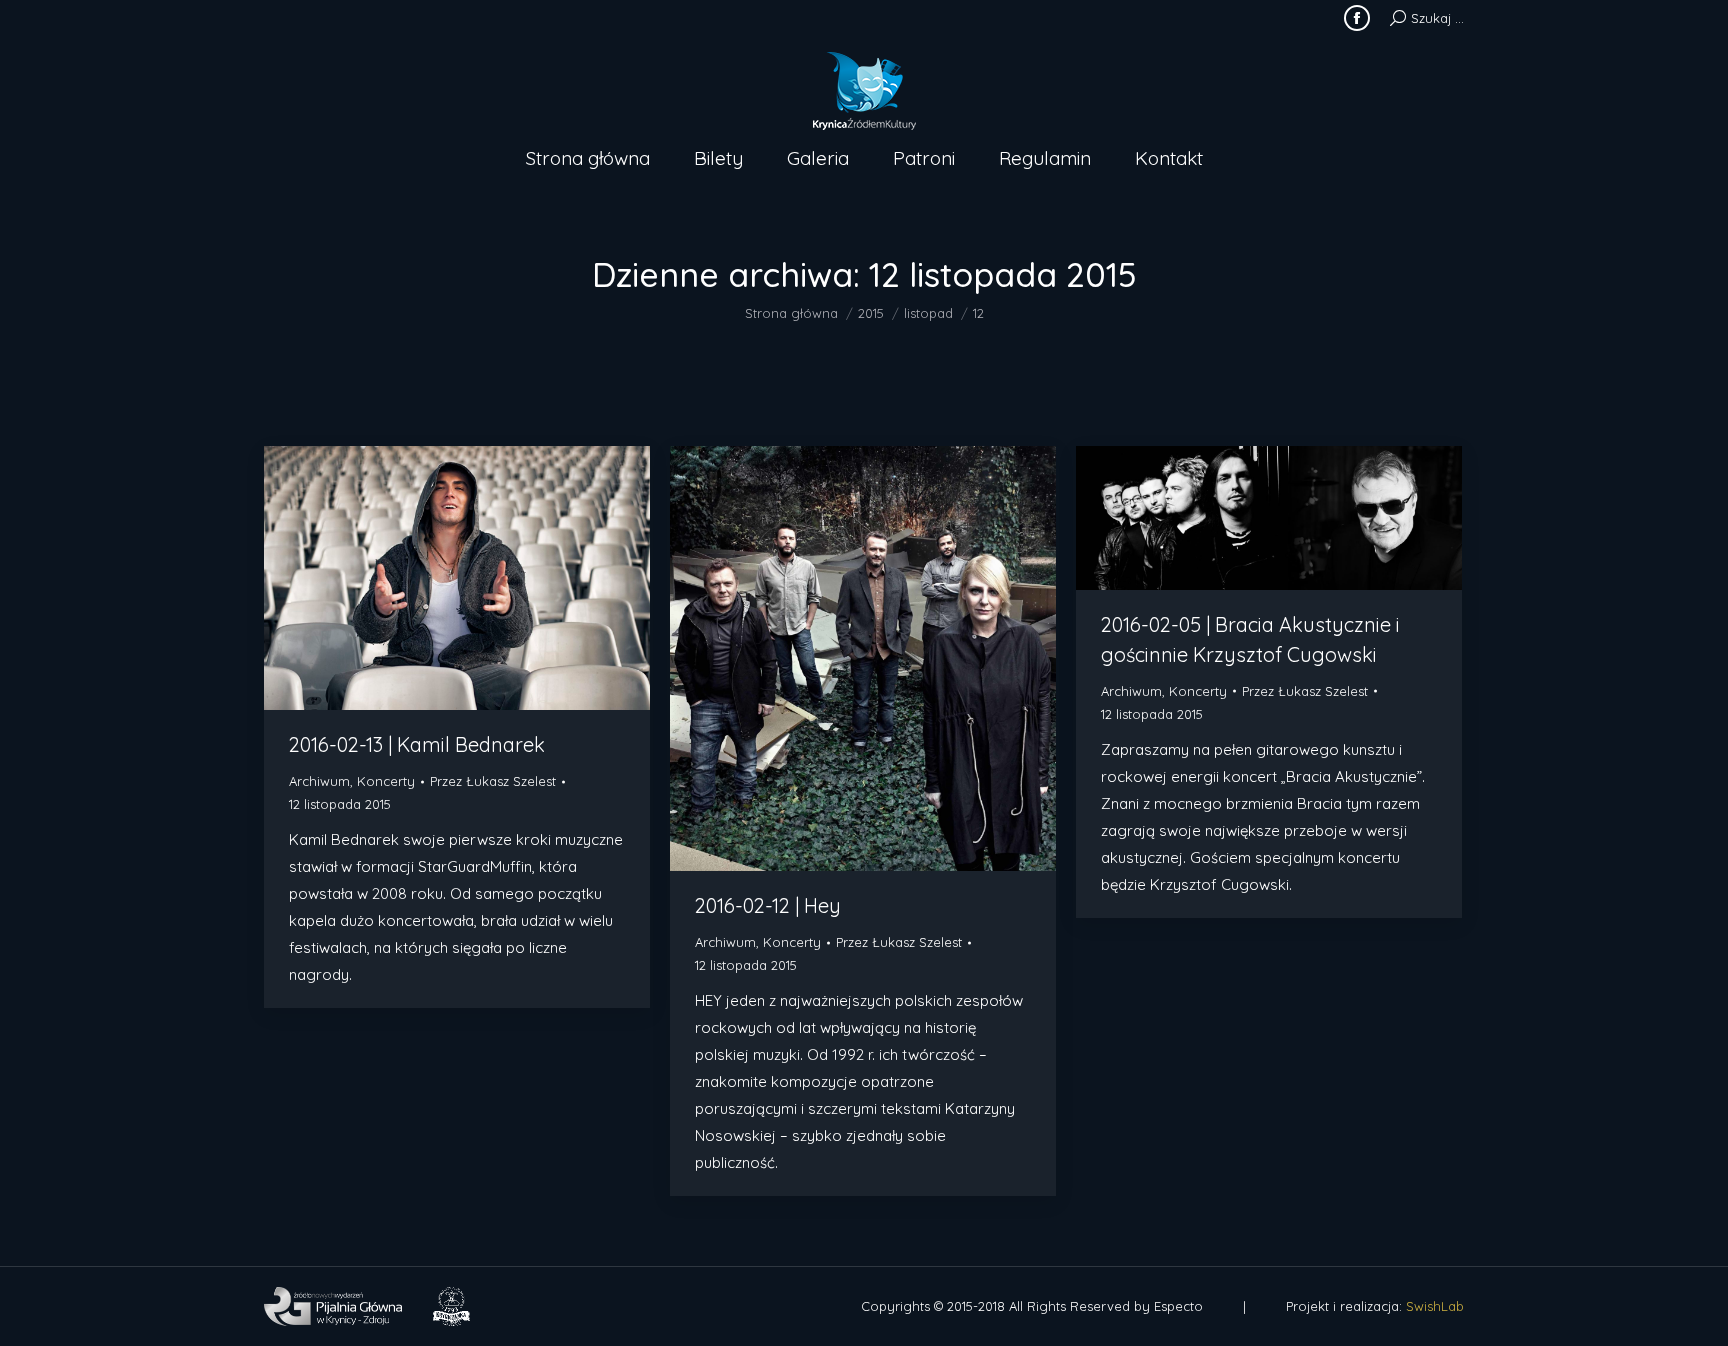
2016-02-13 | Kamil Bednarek (417, 744)
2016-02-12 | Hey (768, 905)
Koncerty (386, 781)
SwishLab (1435, 1306)
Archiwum (319, 781)
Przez (493, 781)
